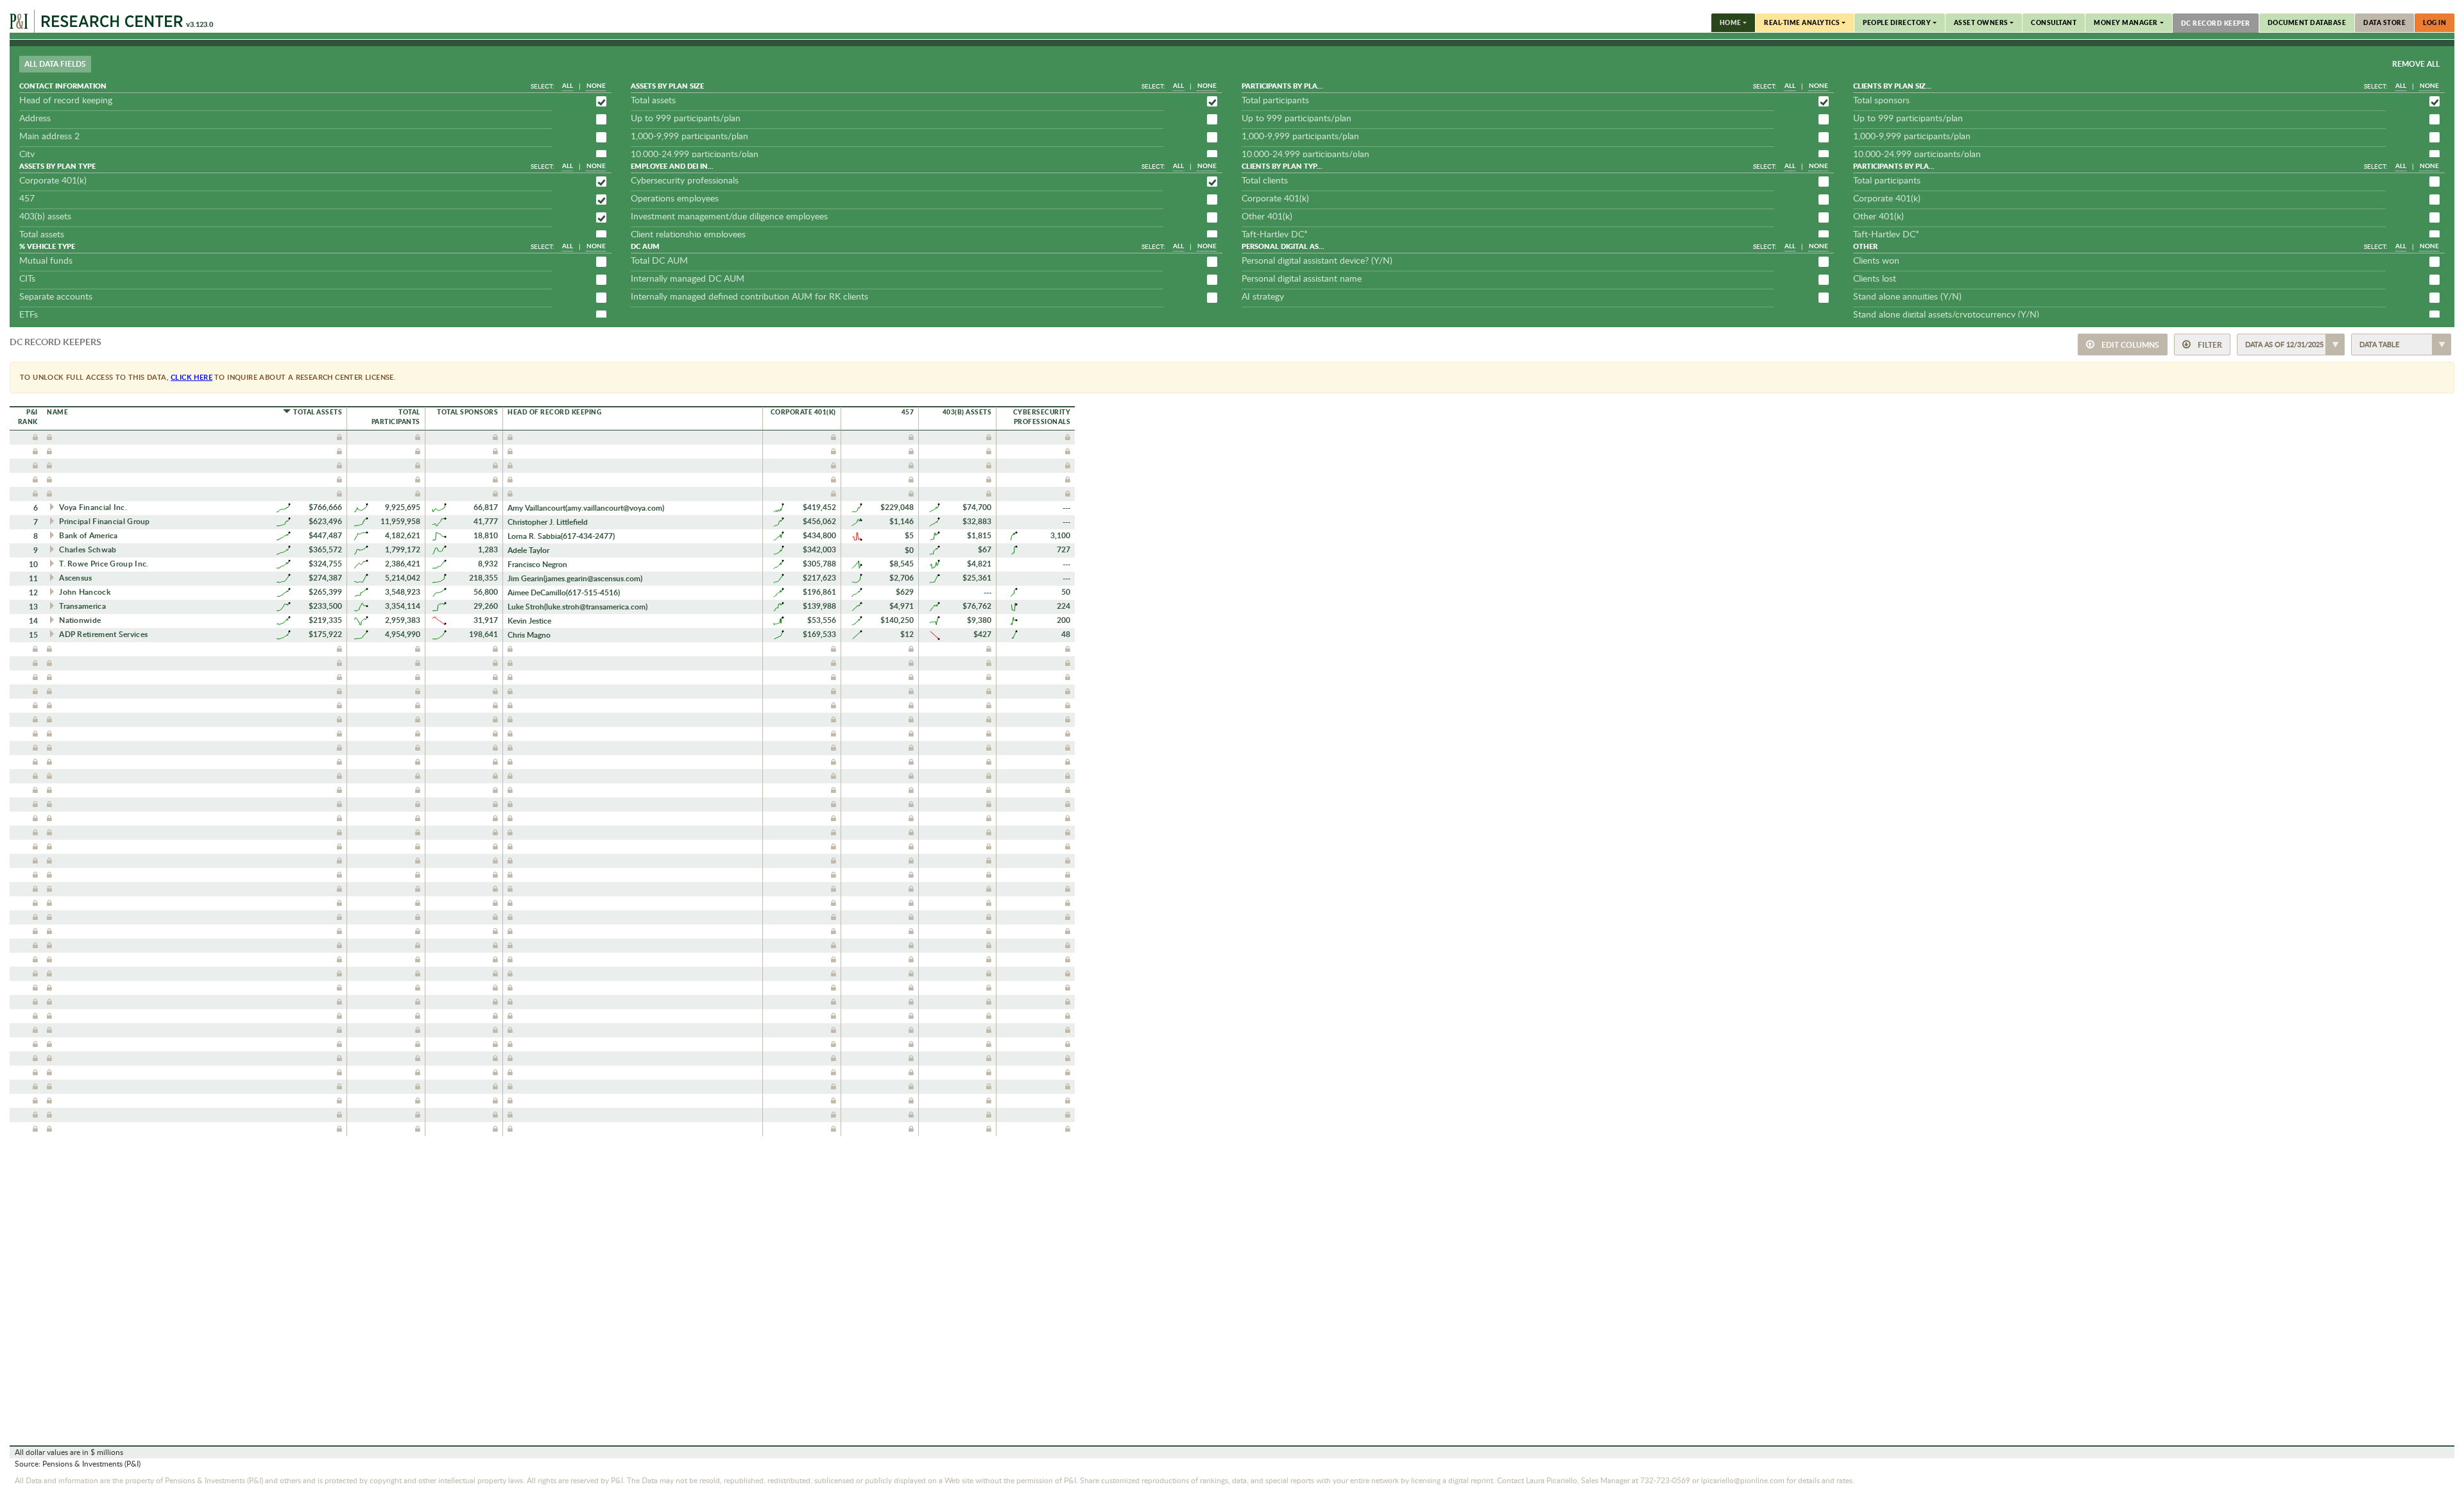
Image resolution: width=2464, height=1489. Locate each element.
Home (1731, 22)
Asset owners (1981, 22)
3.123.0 (200, 24)
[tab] (56, 67)
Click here (192, 377)
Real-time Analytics (1802, 22)
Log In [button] (2434, 22)
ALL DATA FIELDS (55, 64)
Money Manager (2126, 22)
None (596, 85)
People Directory (1897, 22)
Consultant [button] (2054, 22)
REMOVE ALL (2416, 64)
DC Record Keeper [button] (2216, 23)
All (568, 85)
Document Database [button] (2307, 22)
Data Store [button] (2384, 22)
